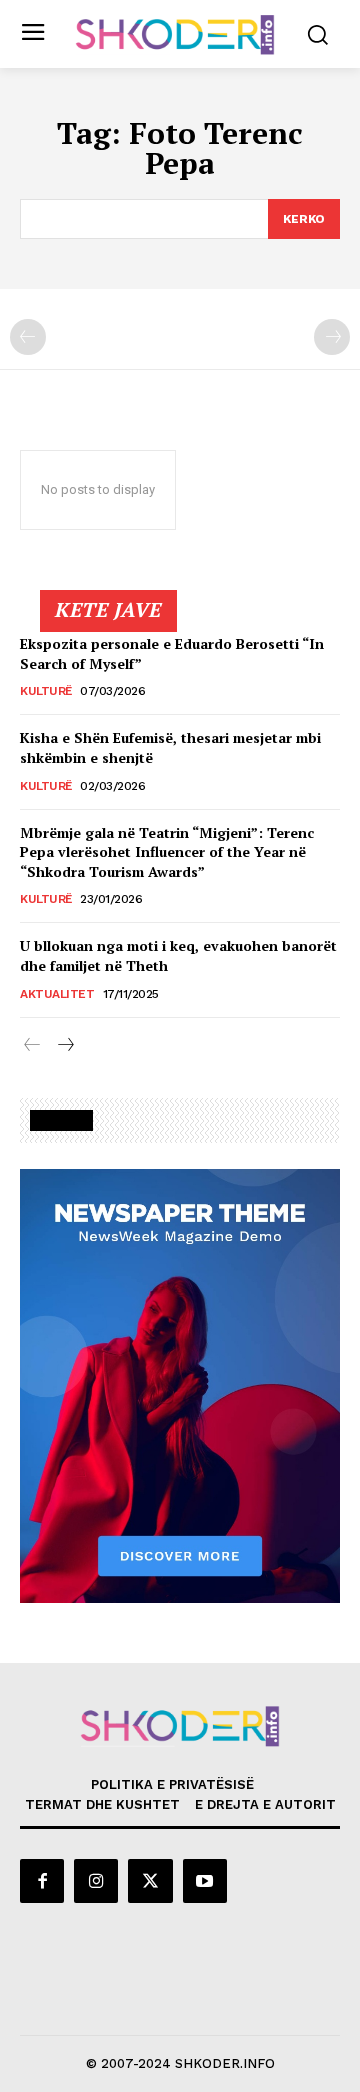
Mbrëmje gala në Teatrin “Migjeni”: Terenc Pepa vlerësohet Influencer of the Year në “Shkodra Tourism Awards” (167, 852)
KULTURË (46, 691)
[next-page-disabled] (332, 337)
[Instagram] (96, 1881)
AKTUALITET (57, 994)
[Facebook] (42, 1881)
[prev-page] (28, 337)
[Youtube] (205, 1881)
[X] (150, 1881)
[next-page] (64, 1045)
